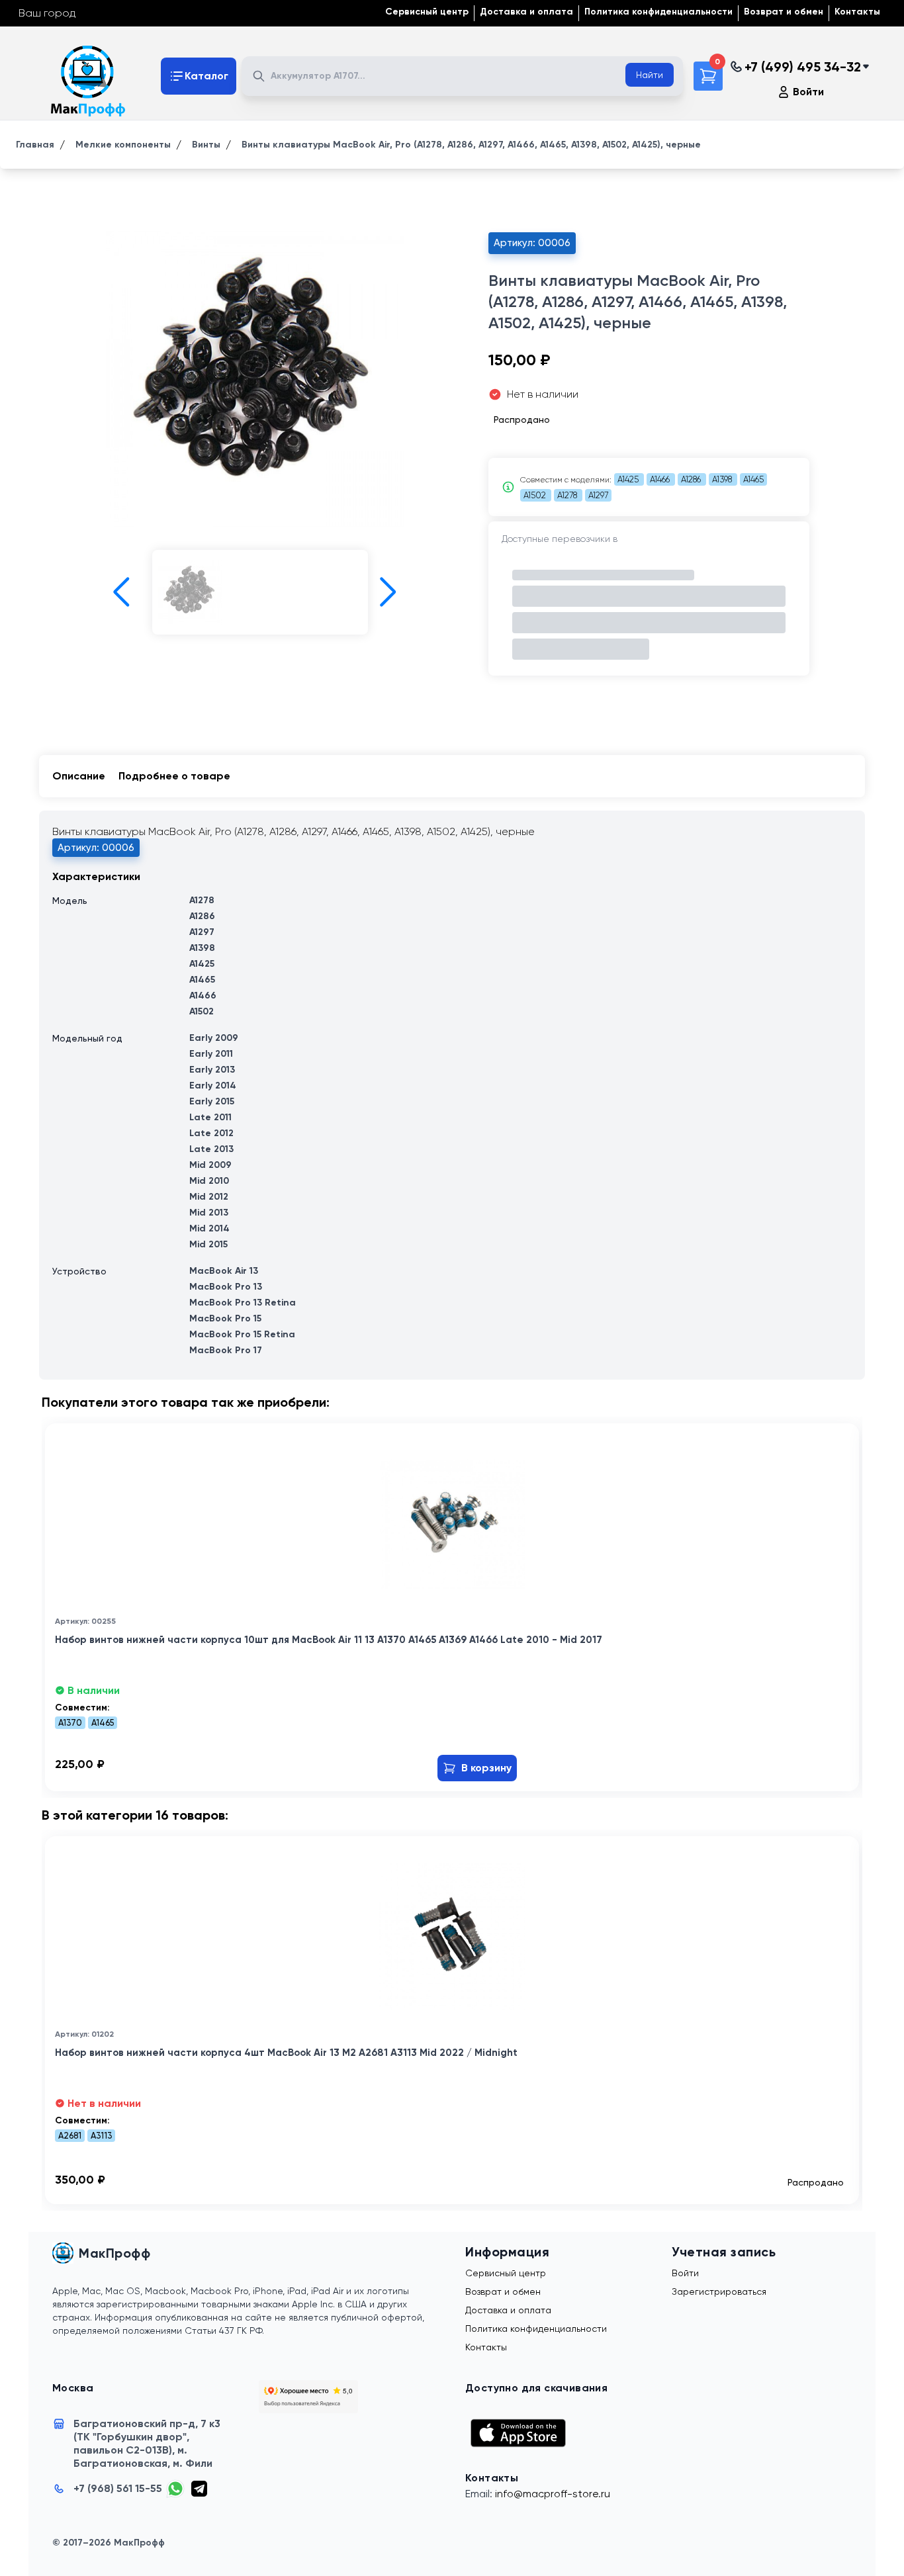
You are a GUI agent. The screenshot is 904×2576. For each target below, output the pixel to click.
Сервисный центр (427, 12)
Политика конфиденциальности (658, 12)
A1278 (568, 495)
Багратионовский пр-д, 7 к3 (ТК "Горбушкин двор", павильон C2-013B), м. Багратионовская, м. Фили (147, 2443)
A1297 (598, 495)
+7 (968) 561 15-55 (118, 2488)
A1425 (629, 479)
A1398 (723, 479)
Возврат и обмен (784, 12)
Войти (808, 92)
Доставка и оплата (526, 12)
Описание (79, 776)
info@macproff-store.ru (553, 2494)
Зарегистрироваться (719, 2291)
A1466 (661, 479)
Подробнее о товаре (174, 776)
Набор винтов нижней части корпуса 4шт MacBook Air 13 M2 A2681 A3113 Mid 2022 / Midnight (286, 2053)
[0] (708, 76)
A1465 (753, 479)
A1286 (692, 479)
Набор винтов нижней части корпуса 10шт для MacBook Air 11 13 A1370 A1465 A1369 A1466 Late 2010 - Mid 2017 (329, 1640)
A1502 (536, 495)
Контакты (857, 12)
